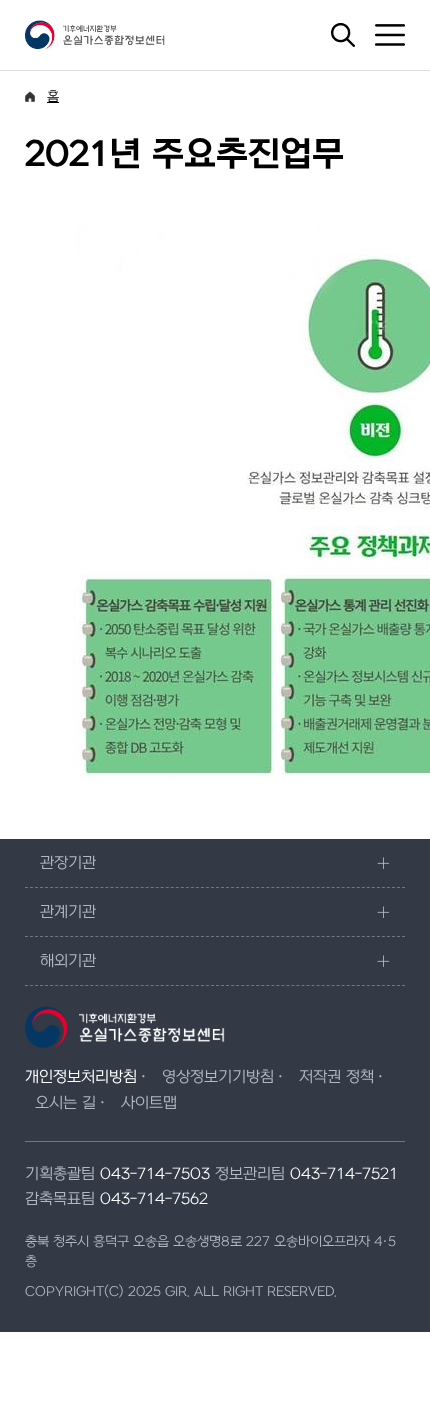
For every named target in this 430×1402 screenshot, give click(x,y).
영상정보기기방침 (218, 1077)
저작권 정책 (336, 1077)
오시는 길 (65, 1103)
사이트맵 (149, 1103)
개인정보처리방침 (81, 1077)
